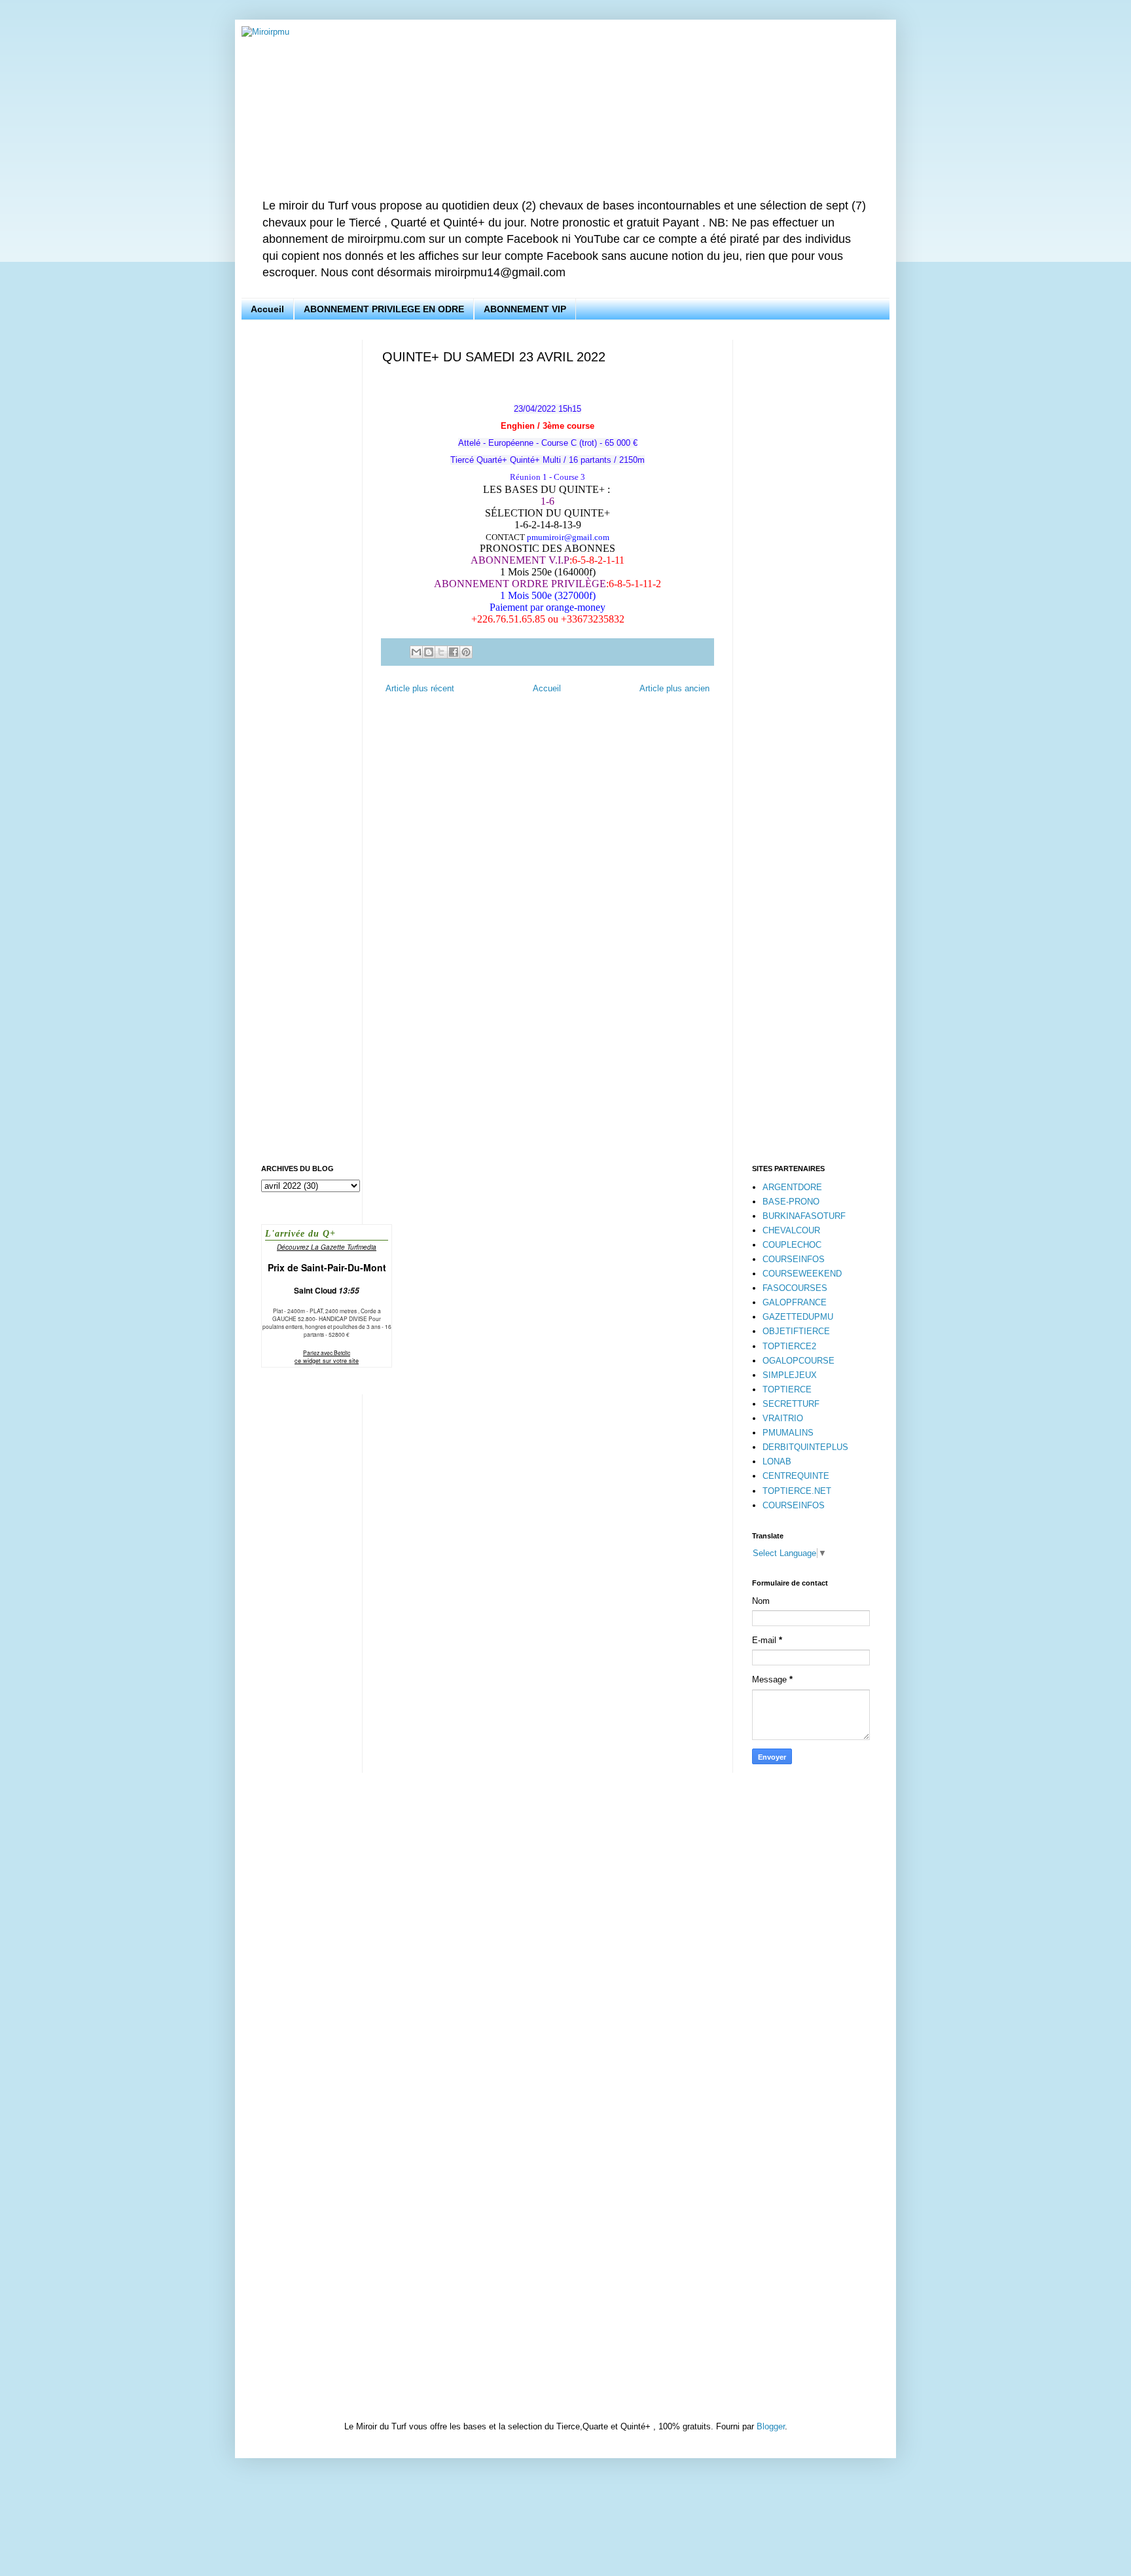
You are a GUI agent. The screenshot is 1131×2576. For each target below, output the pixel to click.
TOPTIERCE (787, 1389)
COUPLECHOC (792, 1245)
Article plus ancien (674, 688)
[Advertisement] (302, 536)
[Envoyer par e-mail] (416, 652)
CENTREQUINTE (796, 1476)
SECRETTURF (791, 1404)
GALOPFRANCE (795, 1302)
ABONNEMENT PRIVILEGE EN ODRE (384, 309)
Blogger (771, 2426)
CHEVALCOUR (791, 1230)
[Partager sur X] (441, 652)
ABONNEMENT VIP (525, 309)
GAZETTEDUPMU (798, 1317)
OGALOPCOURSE (799, 1361)
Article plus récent (420, 688)
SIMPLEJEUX (790, 1375)
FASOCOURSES (795, 1288)
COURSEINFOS (794, 1259)
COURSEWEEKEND (802, 1274)
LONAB (777, 1461)
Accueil (267, 309)
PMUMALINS (788, 1433)
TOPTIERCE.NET (797, 1491)
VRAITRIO (783, 1418)
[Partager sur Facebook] (454, 652)
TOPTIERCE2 (789, 1346)
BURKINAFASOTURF (804, 1216)
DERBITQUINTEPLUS (805, 1447)
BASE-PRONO (791, 1202)
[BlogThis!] (429, 652)
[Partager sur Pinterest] (466, 652)
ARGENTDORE (792, 1187)
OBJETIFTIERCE (796, 1331)
